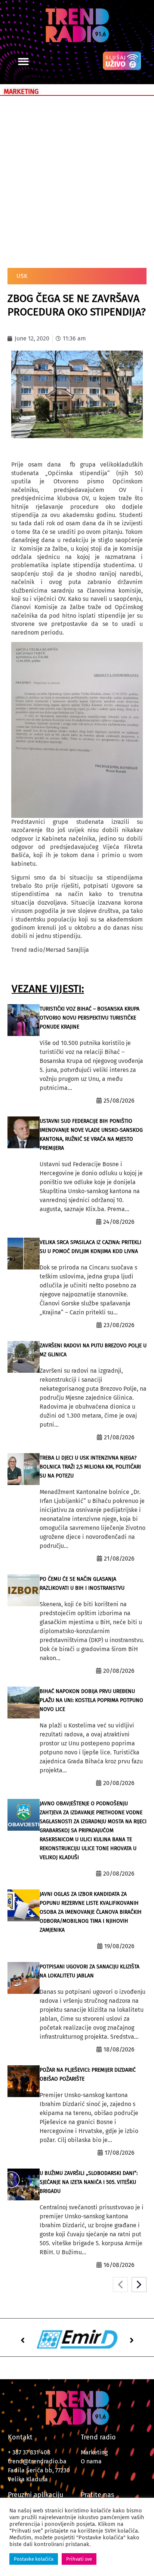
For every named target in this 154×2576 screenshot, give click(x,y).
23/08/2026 (119, 1325)
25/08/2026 (119, 1101)
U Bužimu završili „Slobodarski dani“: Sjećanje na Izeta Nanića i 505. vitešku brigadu (89, 2182)
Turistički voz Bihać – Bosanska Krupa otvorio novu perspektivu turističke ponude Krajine (90, 1018)
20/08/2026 (119, 1671)
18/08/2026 (119, 2049)
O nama (91, 2461)
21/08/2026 (119, 1437)
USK (22, 276)
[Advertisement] (77, 180)
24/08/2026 (119, 1222)
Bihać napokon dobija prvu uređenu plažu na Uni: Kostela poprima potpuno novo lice (91, 1700)
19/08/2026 (119, 1946)
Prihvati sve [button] (79, 2559)
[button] (23, 62)
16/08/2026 (119, 2265)
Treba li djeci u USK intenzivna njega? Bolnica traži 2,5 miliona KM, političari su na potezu (90, 1467)
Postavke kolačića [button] (34, 2559)
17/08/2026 (120, 2153)
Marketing (94, 2452)
